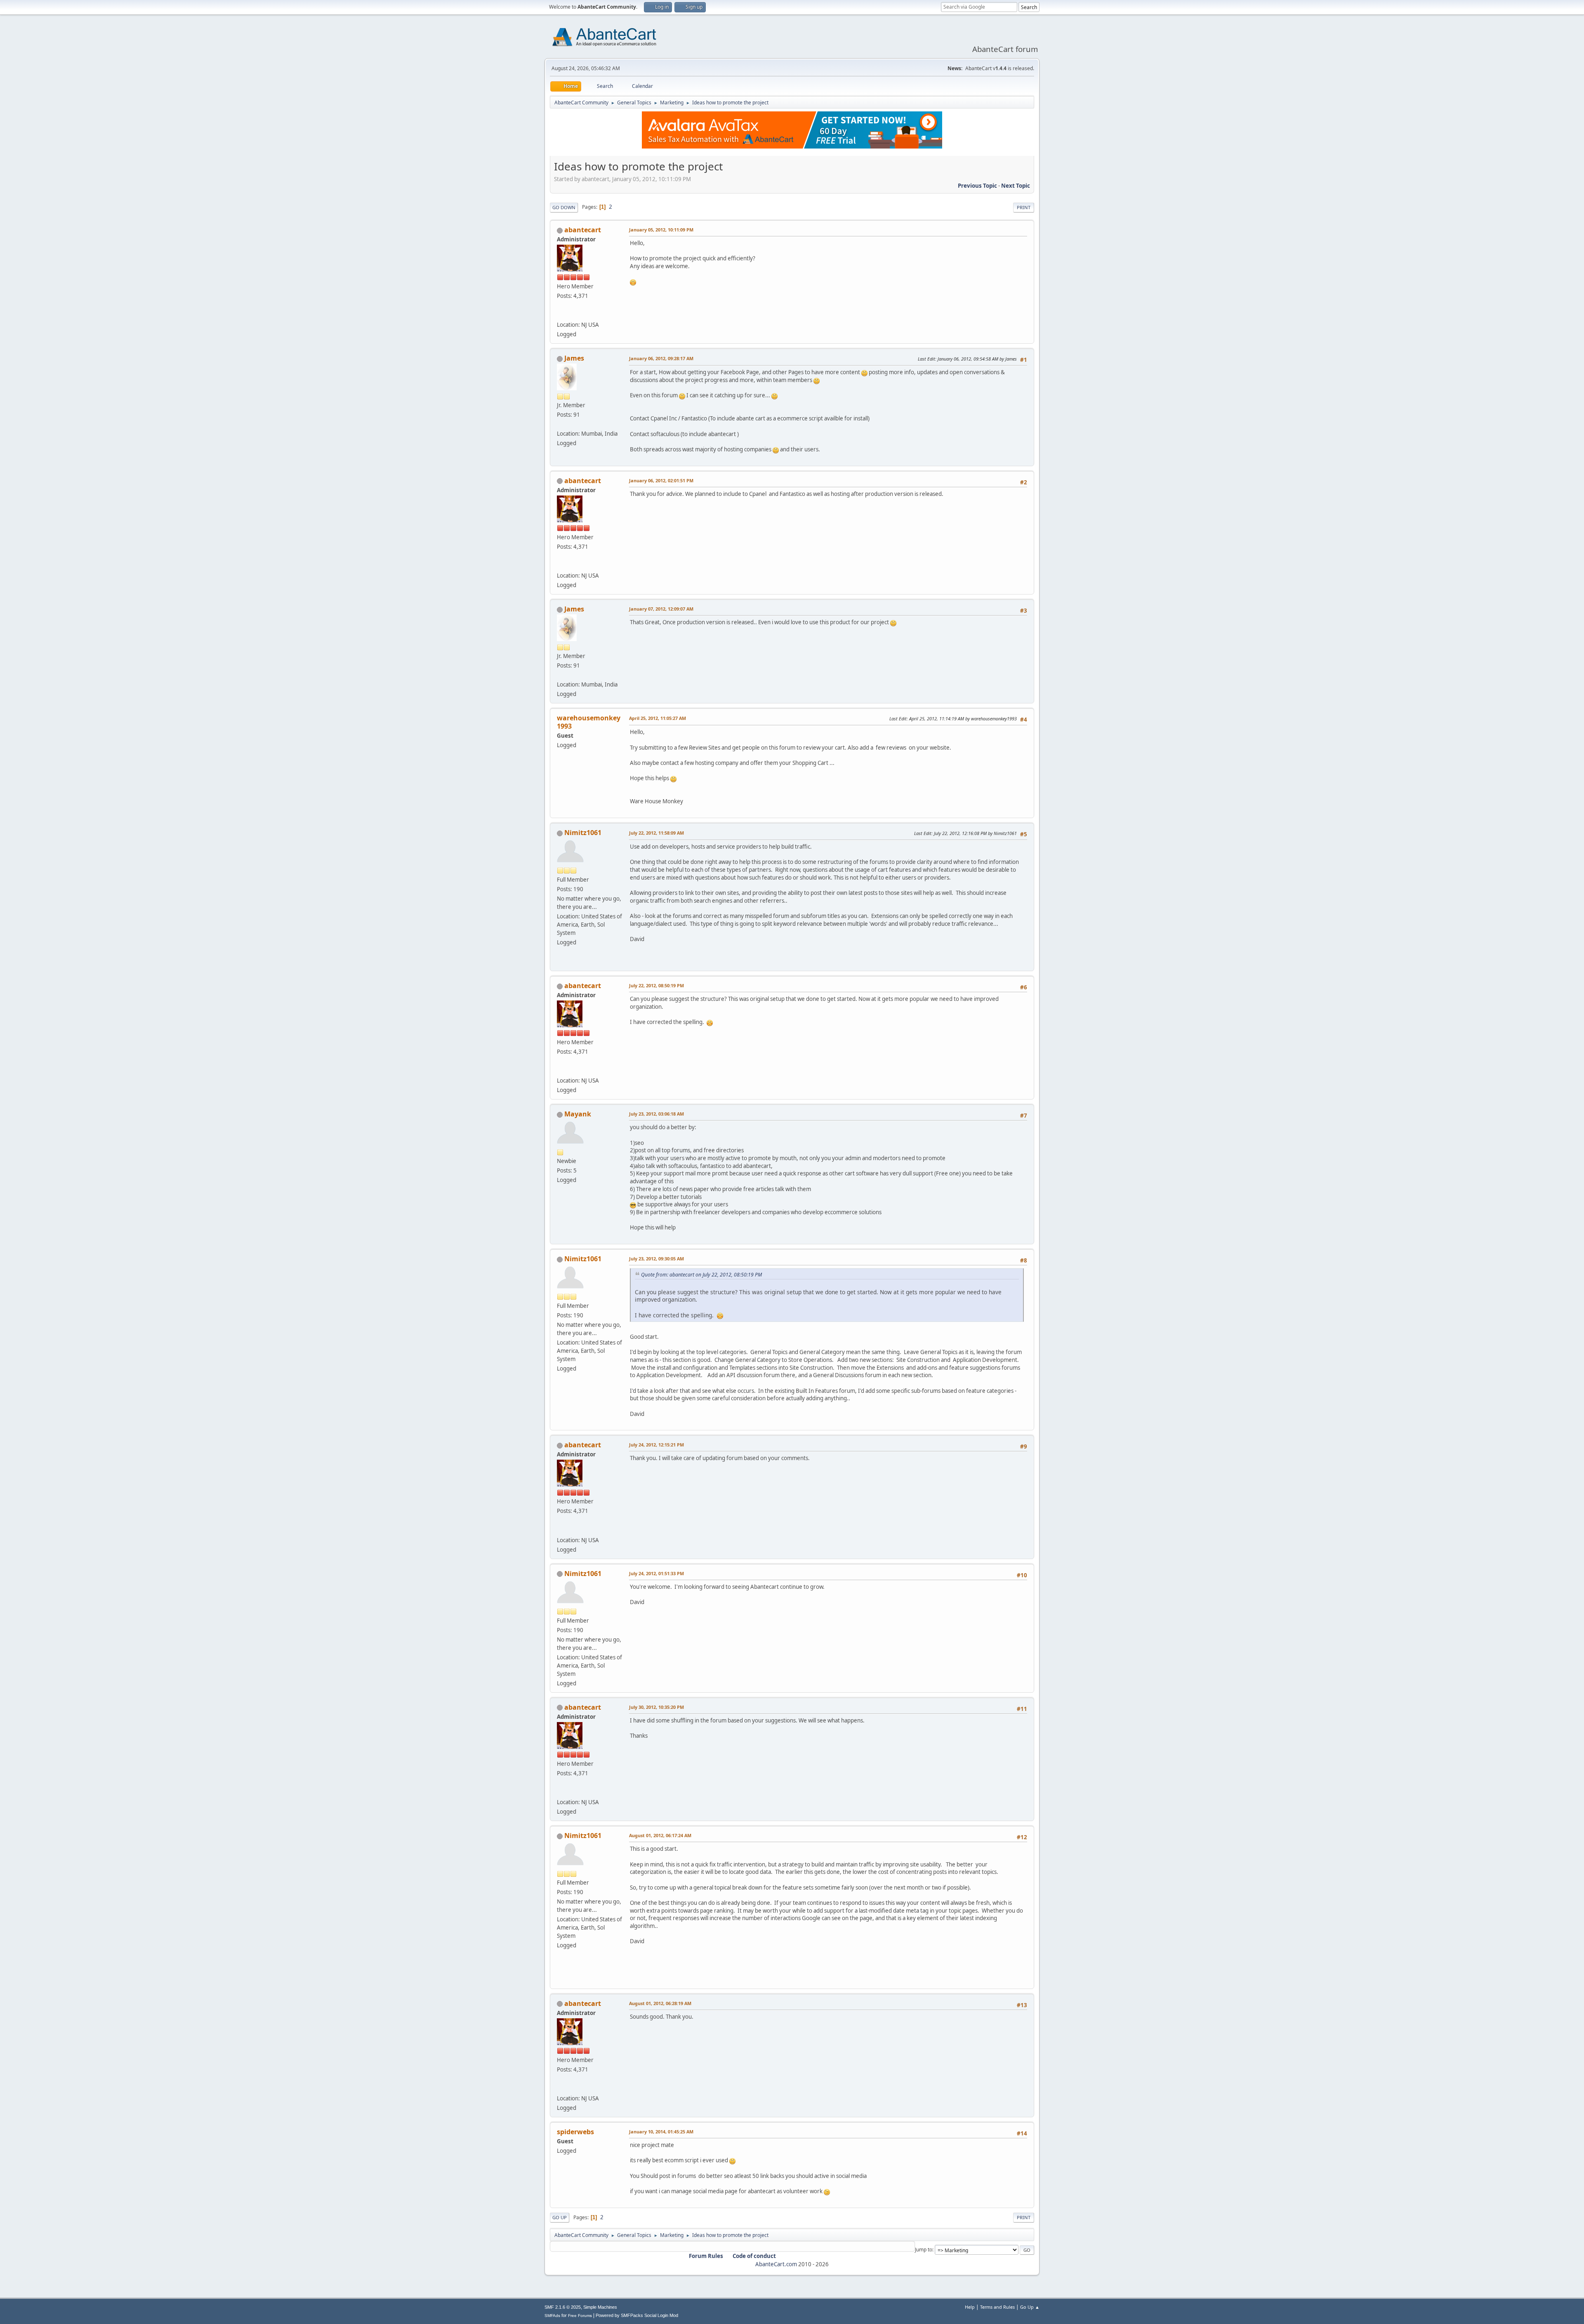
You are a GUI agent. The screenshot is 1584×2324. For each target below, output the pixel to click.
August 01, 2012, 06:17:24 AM (660, 1835)
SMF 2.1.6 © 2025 (563, 2307)
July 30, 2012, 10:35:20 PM (656, 1707)
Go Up (560, 2217)
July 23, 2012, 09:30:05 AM (656, 1259)
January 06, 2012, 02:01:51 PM (661, 480)
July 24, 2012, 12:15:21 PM (656, 1445)
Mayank (578, 1114)
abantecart (583, 230)
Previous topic (977, 186)
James (574, 358)
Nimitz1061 (583, 833)
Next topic (1016, 186)
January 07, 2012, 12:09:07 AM (661, 609)
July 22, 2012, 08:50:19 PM (656, 985)
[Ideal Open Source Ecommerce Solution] (560, 315)
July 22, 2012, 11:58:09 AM (656, 833)
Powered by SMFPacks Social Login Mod (637, 2315)
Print (1024, 207)
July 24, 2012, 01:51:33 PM (656, 1573)
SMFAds (552, 2316)
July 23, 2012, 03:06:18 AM (656, 1114)
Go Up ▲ (1030, 2307)
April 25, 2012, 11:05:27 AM (658, 718)
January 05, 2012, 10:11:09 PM (661, 230)
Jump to (924, 2250)
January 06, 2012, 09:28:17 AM (661, 358)
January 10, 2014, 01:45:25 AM (661, 2132)
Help (970, 2307)
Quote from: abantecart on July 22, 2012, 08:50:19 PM (701, 1275)
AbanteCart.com (776, 2264)
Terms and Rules (997, 2307)
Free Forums (580, 2316)
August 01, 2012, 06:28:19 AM (660, 2003)
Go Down (564, 207)
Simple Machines (600, 2307)
